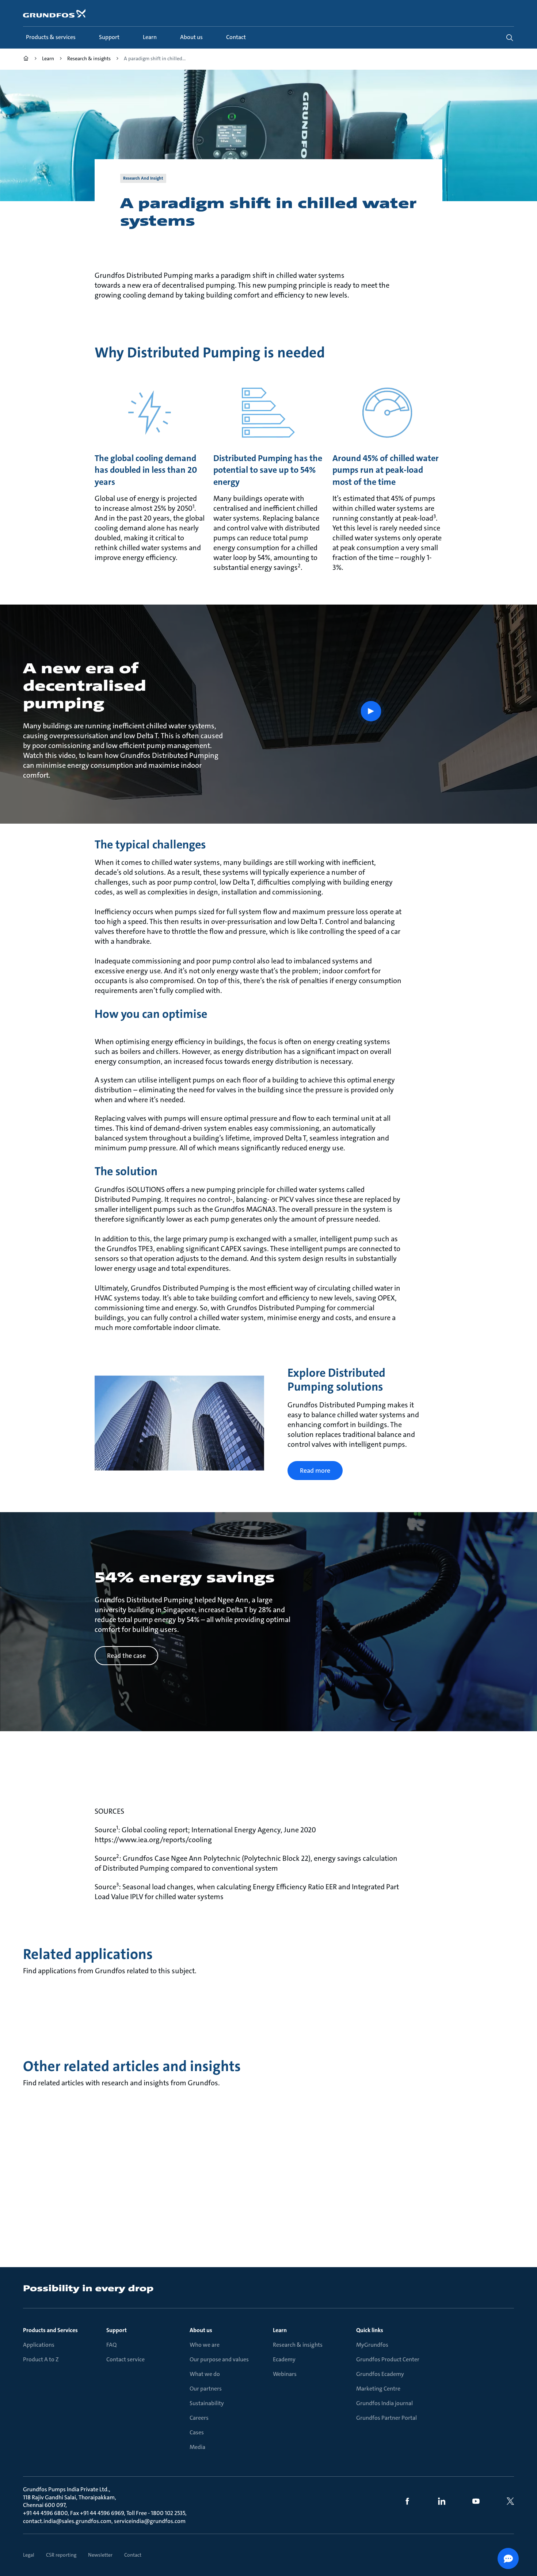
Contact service (125, 2359)
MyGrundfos (372, 2345)
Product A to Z (41, 2359)
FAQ (111, 2345)
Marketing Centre (378, 2389)
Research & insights (298, 2345)
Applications (39, 2345)
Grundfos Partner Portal (386, 2418)
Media (197, 2447)
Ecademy (284, 2359)
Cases (197, 2432)
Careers (199, 2418)
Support (117, 2330)
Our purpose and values (219, 2359)
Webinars (285, 2374)
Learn (280, 2330)
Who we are (205, 2345)
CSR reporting (61, 2555)
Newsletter (100, 2555)
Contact (133, 2555)
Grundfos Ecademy (380, 2374)
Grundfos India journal (384, 2403)
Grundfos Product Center (388, 2359)
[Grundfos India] (26, 59)
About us (201, 2330)
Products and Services (50, 2330)
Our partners (206, 2389)
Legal (29, 2555)
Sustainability (207, 2403)
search (510, 38)
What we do (205, 2374)
